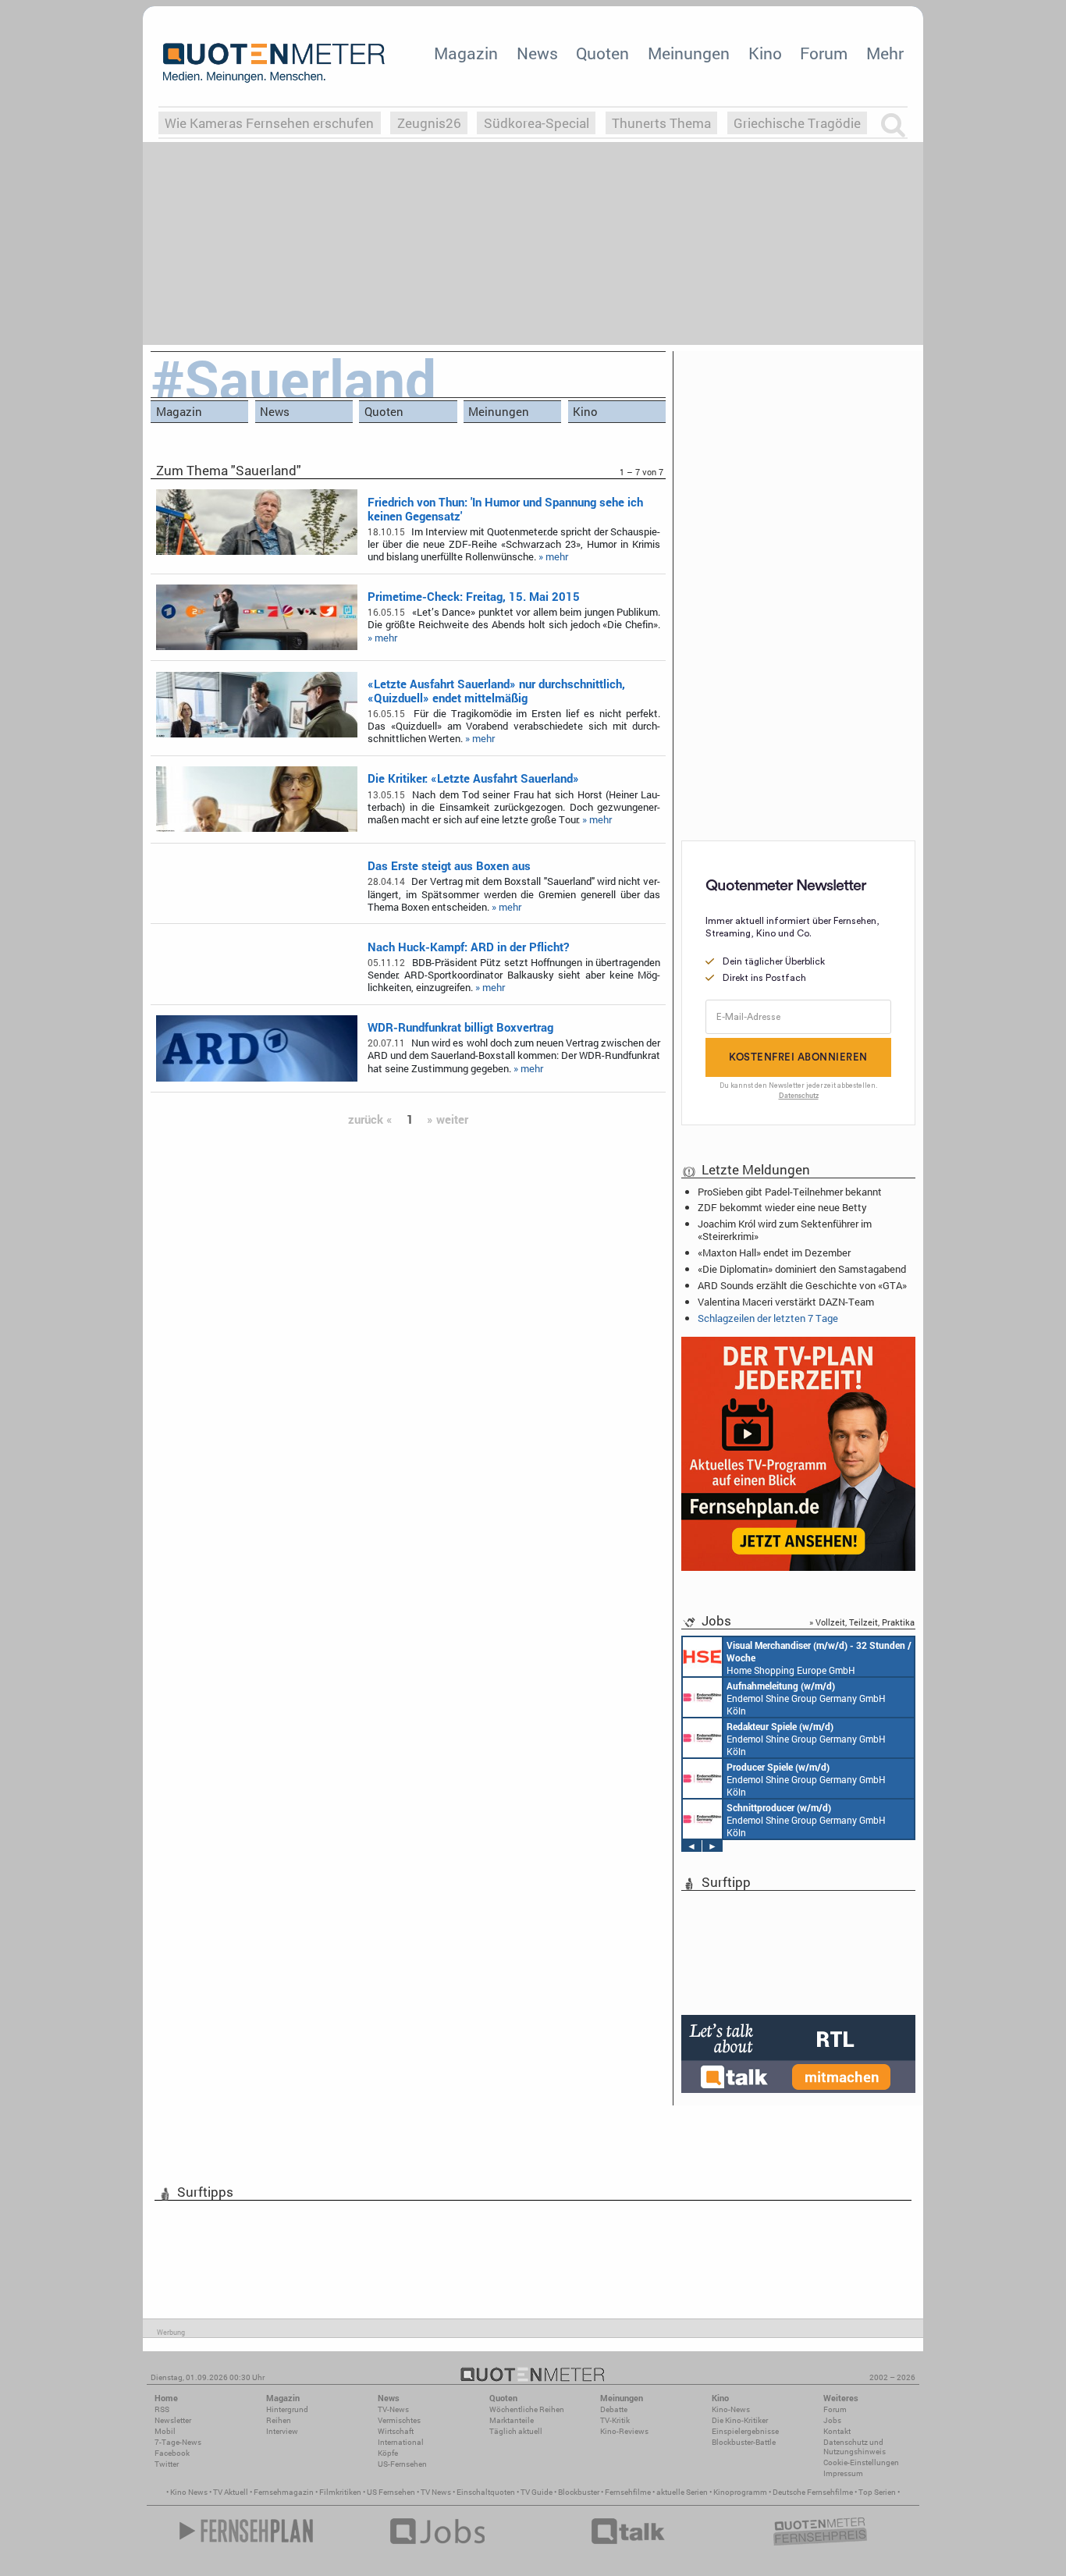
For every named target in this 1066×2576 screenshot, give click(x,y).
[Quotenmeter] (274, 62)
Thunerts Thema (661, 123)
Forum (824, 53)
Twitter (167, 2464)
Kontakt (837, 2431)
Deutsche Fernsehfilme (813, 2492)
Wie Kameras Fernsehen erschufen (269, 123)
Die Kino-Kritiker (740, 2420)
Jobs (832, 2420)
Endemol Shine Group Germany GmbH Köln (806, 1698)
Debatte (614, 2409)
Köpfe (388, 2453)
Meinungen (689, 53)
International (401, 2442)
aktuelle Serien (682, 2492)
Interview (282, 2431)
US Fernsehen (391, 2492)
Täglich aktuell (516, 2431)
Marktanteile (512, 2420)
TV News (436, 2492)
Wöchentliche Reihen (527, 2409)
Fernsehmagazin (284, 2492)
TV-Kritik (615, 2420)
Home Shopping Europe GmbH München (819, 1658)
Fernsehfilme (628, 2492)
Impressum (843, 2473)
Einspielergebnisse (745, 2431)
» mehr (553, 556)
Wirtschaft (396, 2431)
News (537, 53)
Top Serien (877, 2492)
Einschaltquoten (486, 2492)
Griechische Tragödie (797, 123)
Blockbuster (579, 2492)
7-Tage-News (178, 2442)
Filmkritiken (340, 2492)
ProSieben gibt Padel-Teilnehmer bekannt (790, 1192)
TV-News (393, 2409)
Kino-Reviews (624, 2431)
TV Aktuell (231, 2492)
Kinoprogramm (740, 2492)
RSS (162, 2409)
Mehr (885, 53)
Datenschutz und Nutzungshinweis (855, 2447)
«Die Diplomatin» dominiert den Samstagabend (802, 1269)
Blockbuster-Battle (744, 2442)
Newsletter (173, 2420)
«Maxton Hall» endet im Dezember (774, 1252)
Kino (765, 53)
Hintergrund (287, 2409)
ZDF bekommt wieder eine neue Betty (782, 1207)
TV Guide (537, 2492)
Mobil (165, 2431)
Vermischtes (399, 2420)
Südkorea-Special (537, 123)
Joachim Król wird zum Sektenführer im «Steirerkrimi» (785, 1230)
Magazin (466, 53)
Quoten (602, 53)
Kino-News (731, 2409)
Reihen (279, 2420)
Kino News (189, 2492)
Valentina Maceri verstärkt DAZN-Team (786, 1302)
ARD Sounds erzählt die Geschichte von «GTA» (802, 1285)
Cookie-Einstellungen (861, 2462)
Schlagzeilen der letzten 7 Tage (768, 1318)
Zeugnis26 (429, 123)
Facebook (172, 2453)
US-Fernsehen (402, 2464)
